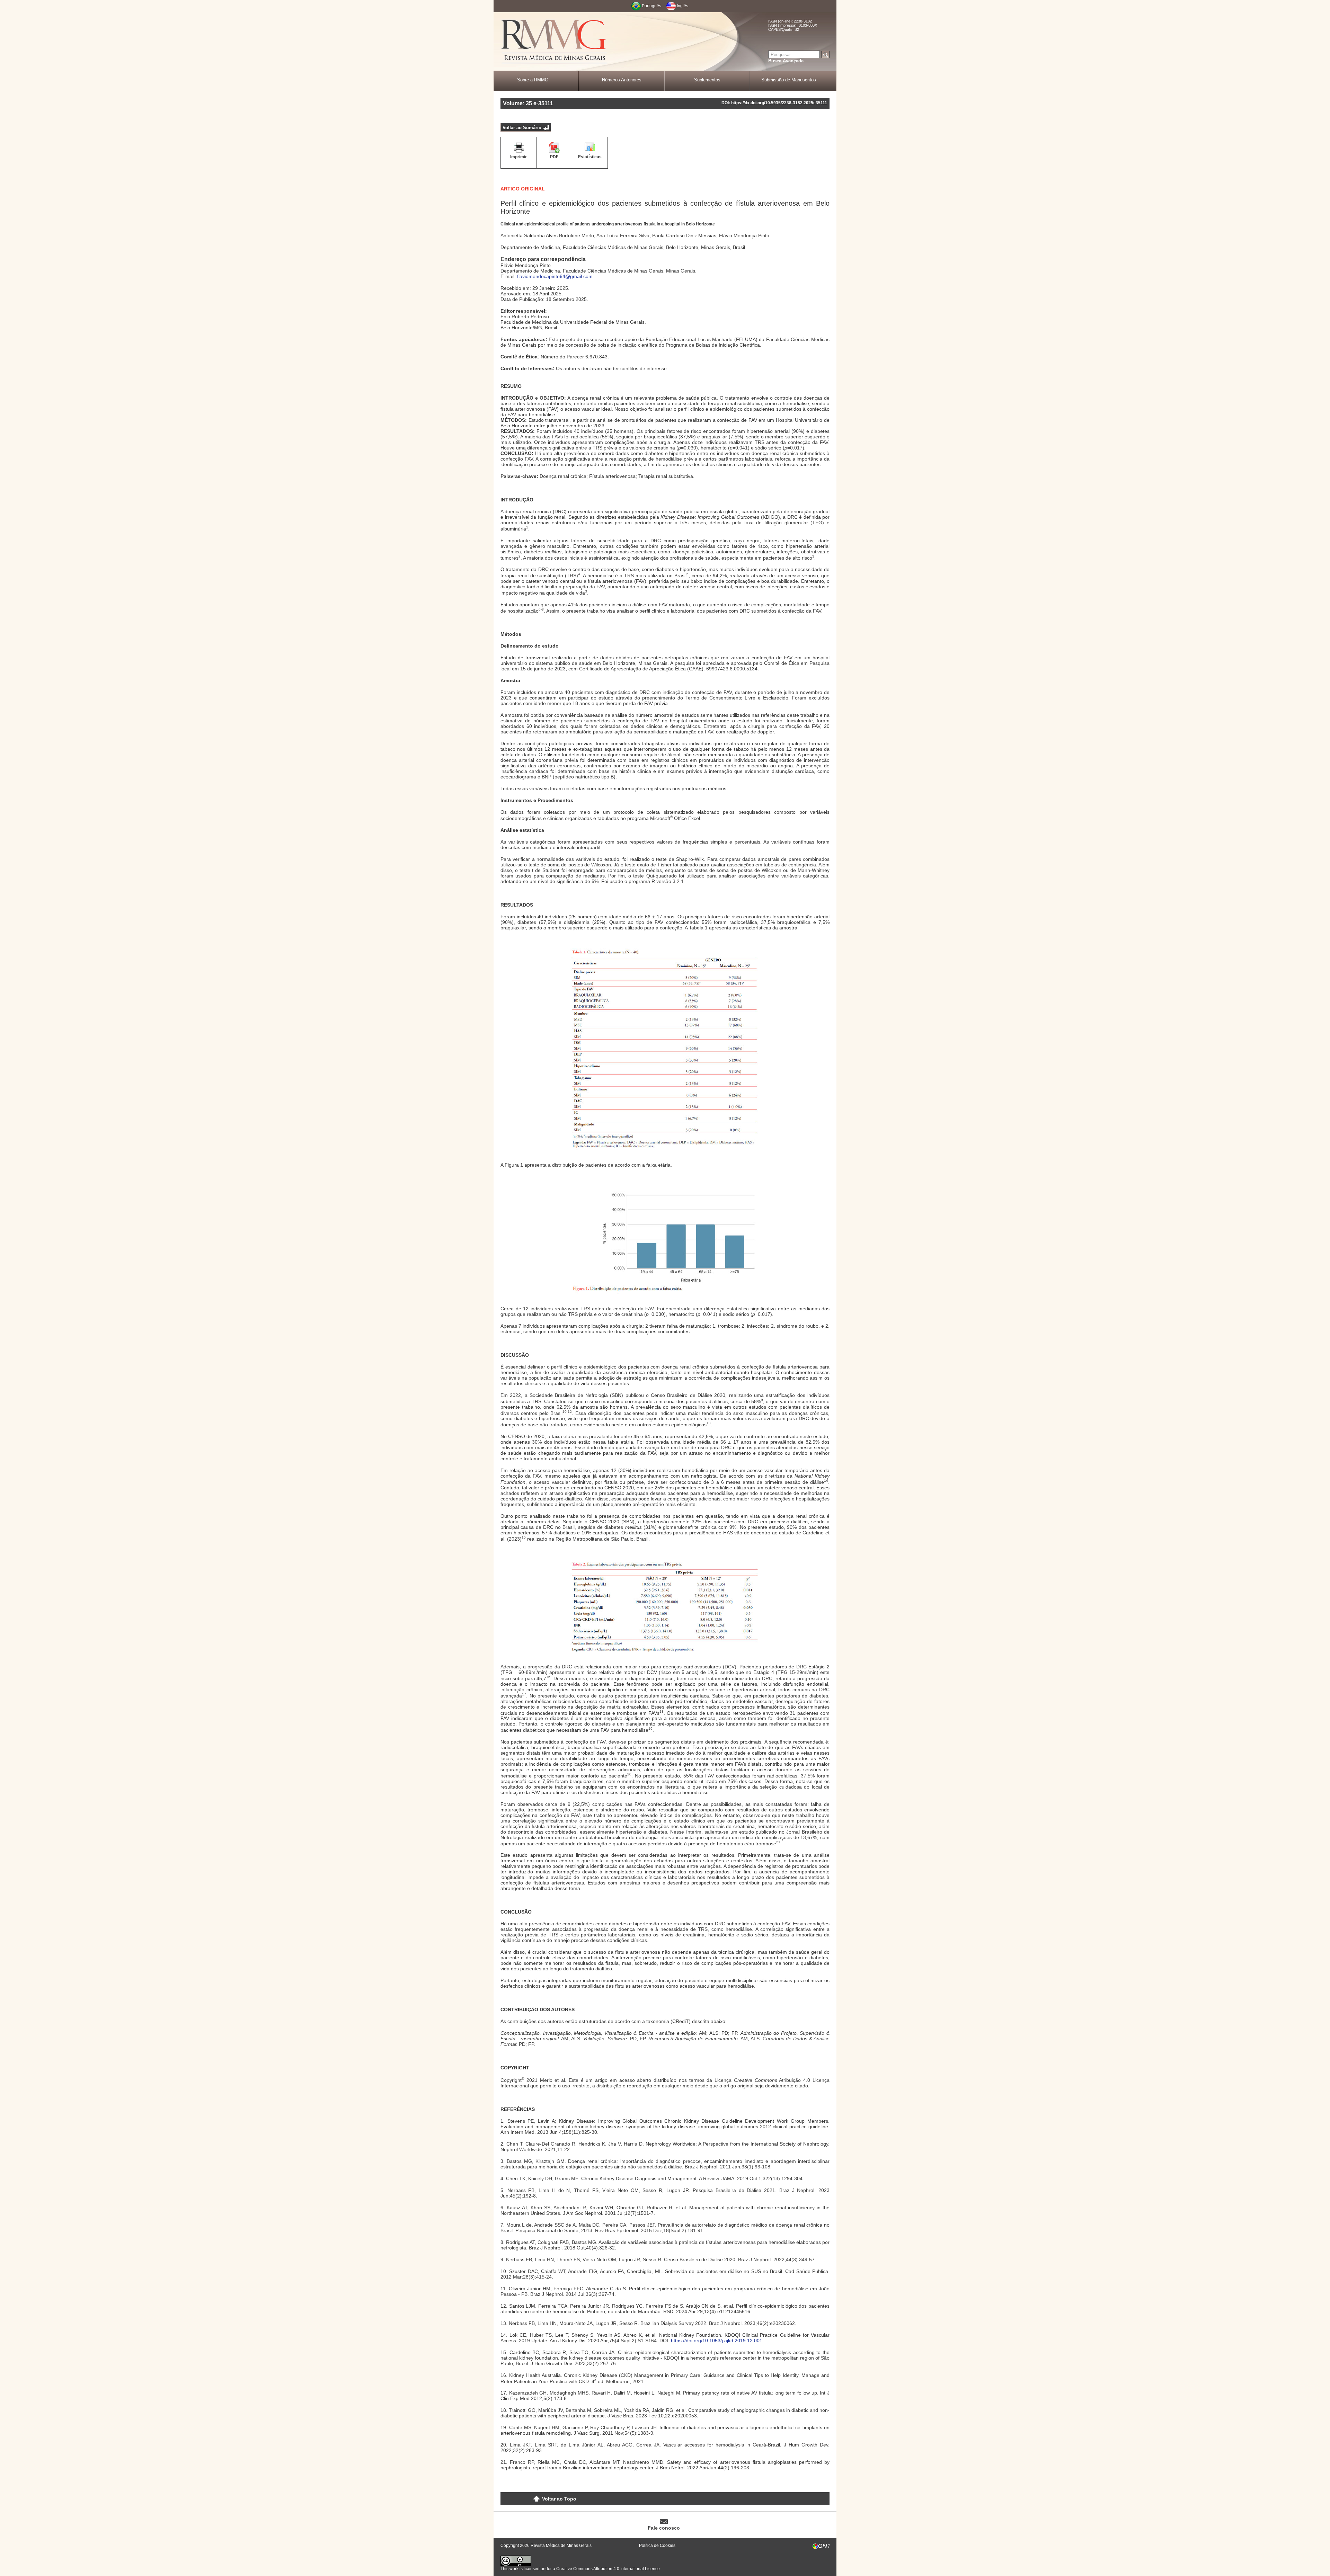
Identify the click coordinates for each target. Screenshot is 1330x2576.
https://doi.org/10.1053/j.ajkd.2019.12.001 (717, 2341)
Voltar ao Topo (559, 2499)
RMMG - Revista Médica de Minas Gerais (554, 42)
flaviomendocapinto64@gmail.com (555, 276)
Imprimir (518, 157)
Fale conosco (664, 2528)
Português (651, 6)
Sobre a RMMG (533, 80)
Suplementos (707, 80)
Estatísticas (590, 157)
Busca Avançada (786, 61)
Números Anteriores (622, 80)
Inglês (682, 6)
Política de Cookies (657, 2546)
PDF (554, 157)
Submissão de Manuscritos (789, 80)
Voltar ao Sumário (522, 128)
